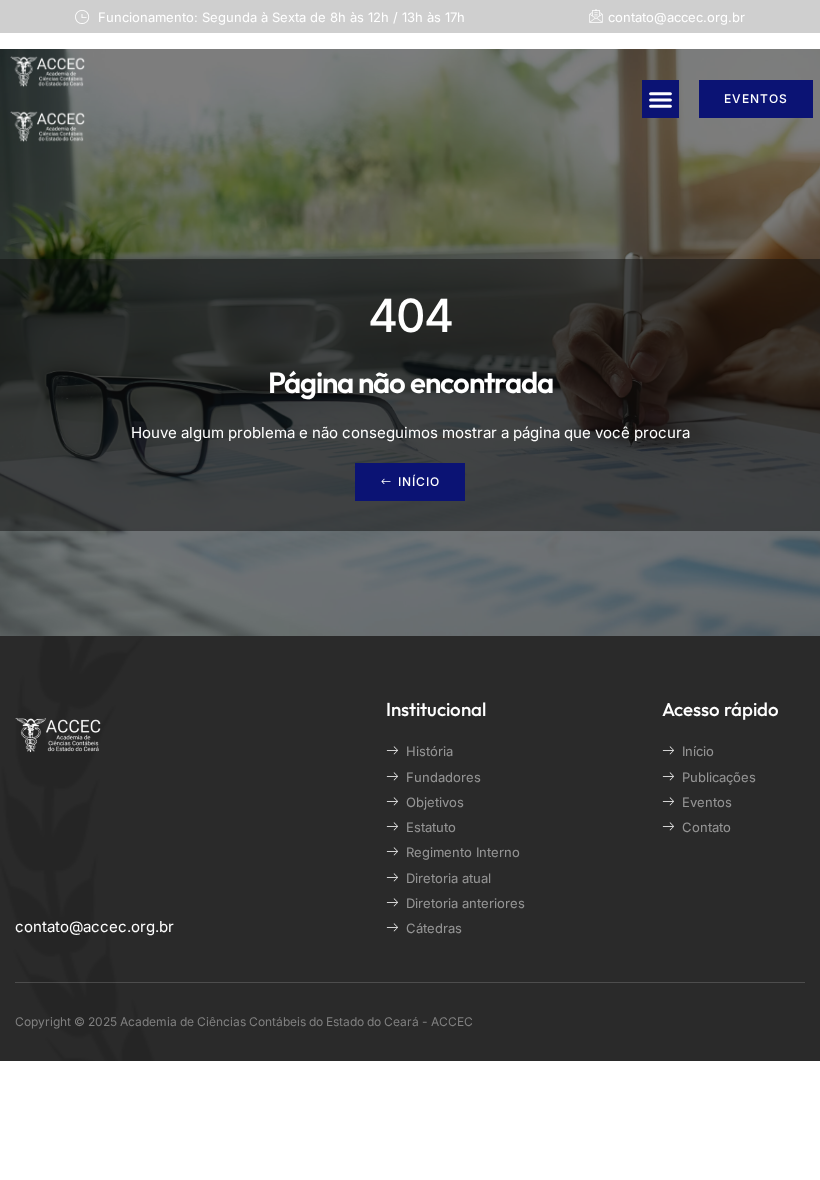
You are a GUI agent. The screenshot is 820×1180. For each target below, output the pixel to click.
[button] (661, 99)
